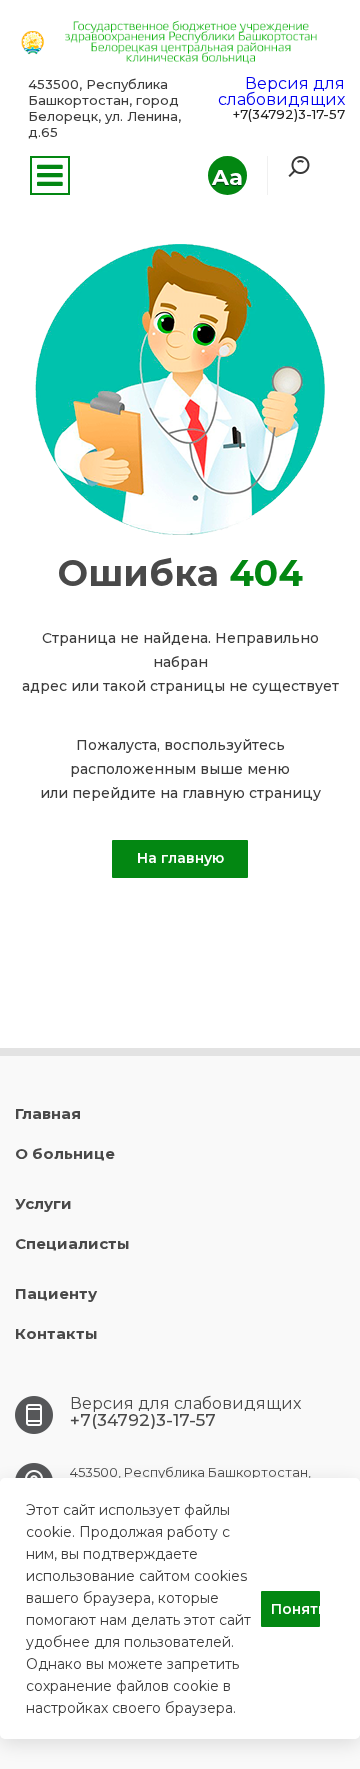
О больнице (65, 1153)
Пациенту (56, 1293)
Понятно (295, 1609)
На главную (180, 858)
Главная (48, 1113)
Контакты (56, 1333)
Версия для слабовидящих (281, 91)
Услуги (43, 1203)
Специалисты (72, 1243)
